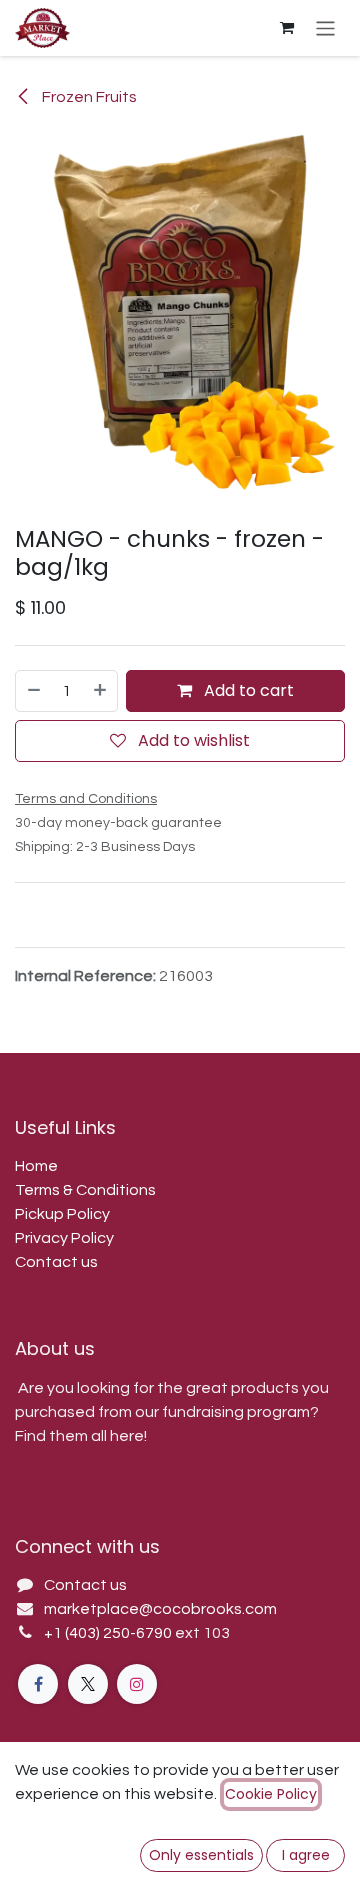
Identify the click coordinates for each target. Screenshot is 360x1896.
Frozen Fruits (88, 97)
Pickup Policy (62, 1214)
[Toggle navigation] (325, 27)
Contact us (56, 1262)
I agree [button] (306, 1855)
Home (36, 1166)
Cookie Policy (271, 1794)
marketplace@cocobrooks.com (160, 1609)
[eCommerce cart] (287, 28)
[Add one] (101, 691)
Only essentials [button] (201, 1855)
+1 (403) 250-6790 (109, 1633)
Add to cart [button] (247, 690)
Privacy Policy (64, 1238)
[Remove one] (33, 691)
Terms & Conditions (85, 1190)
